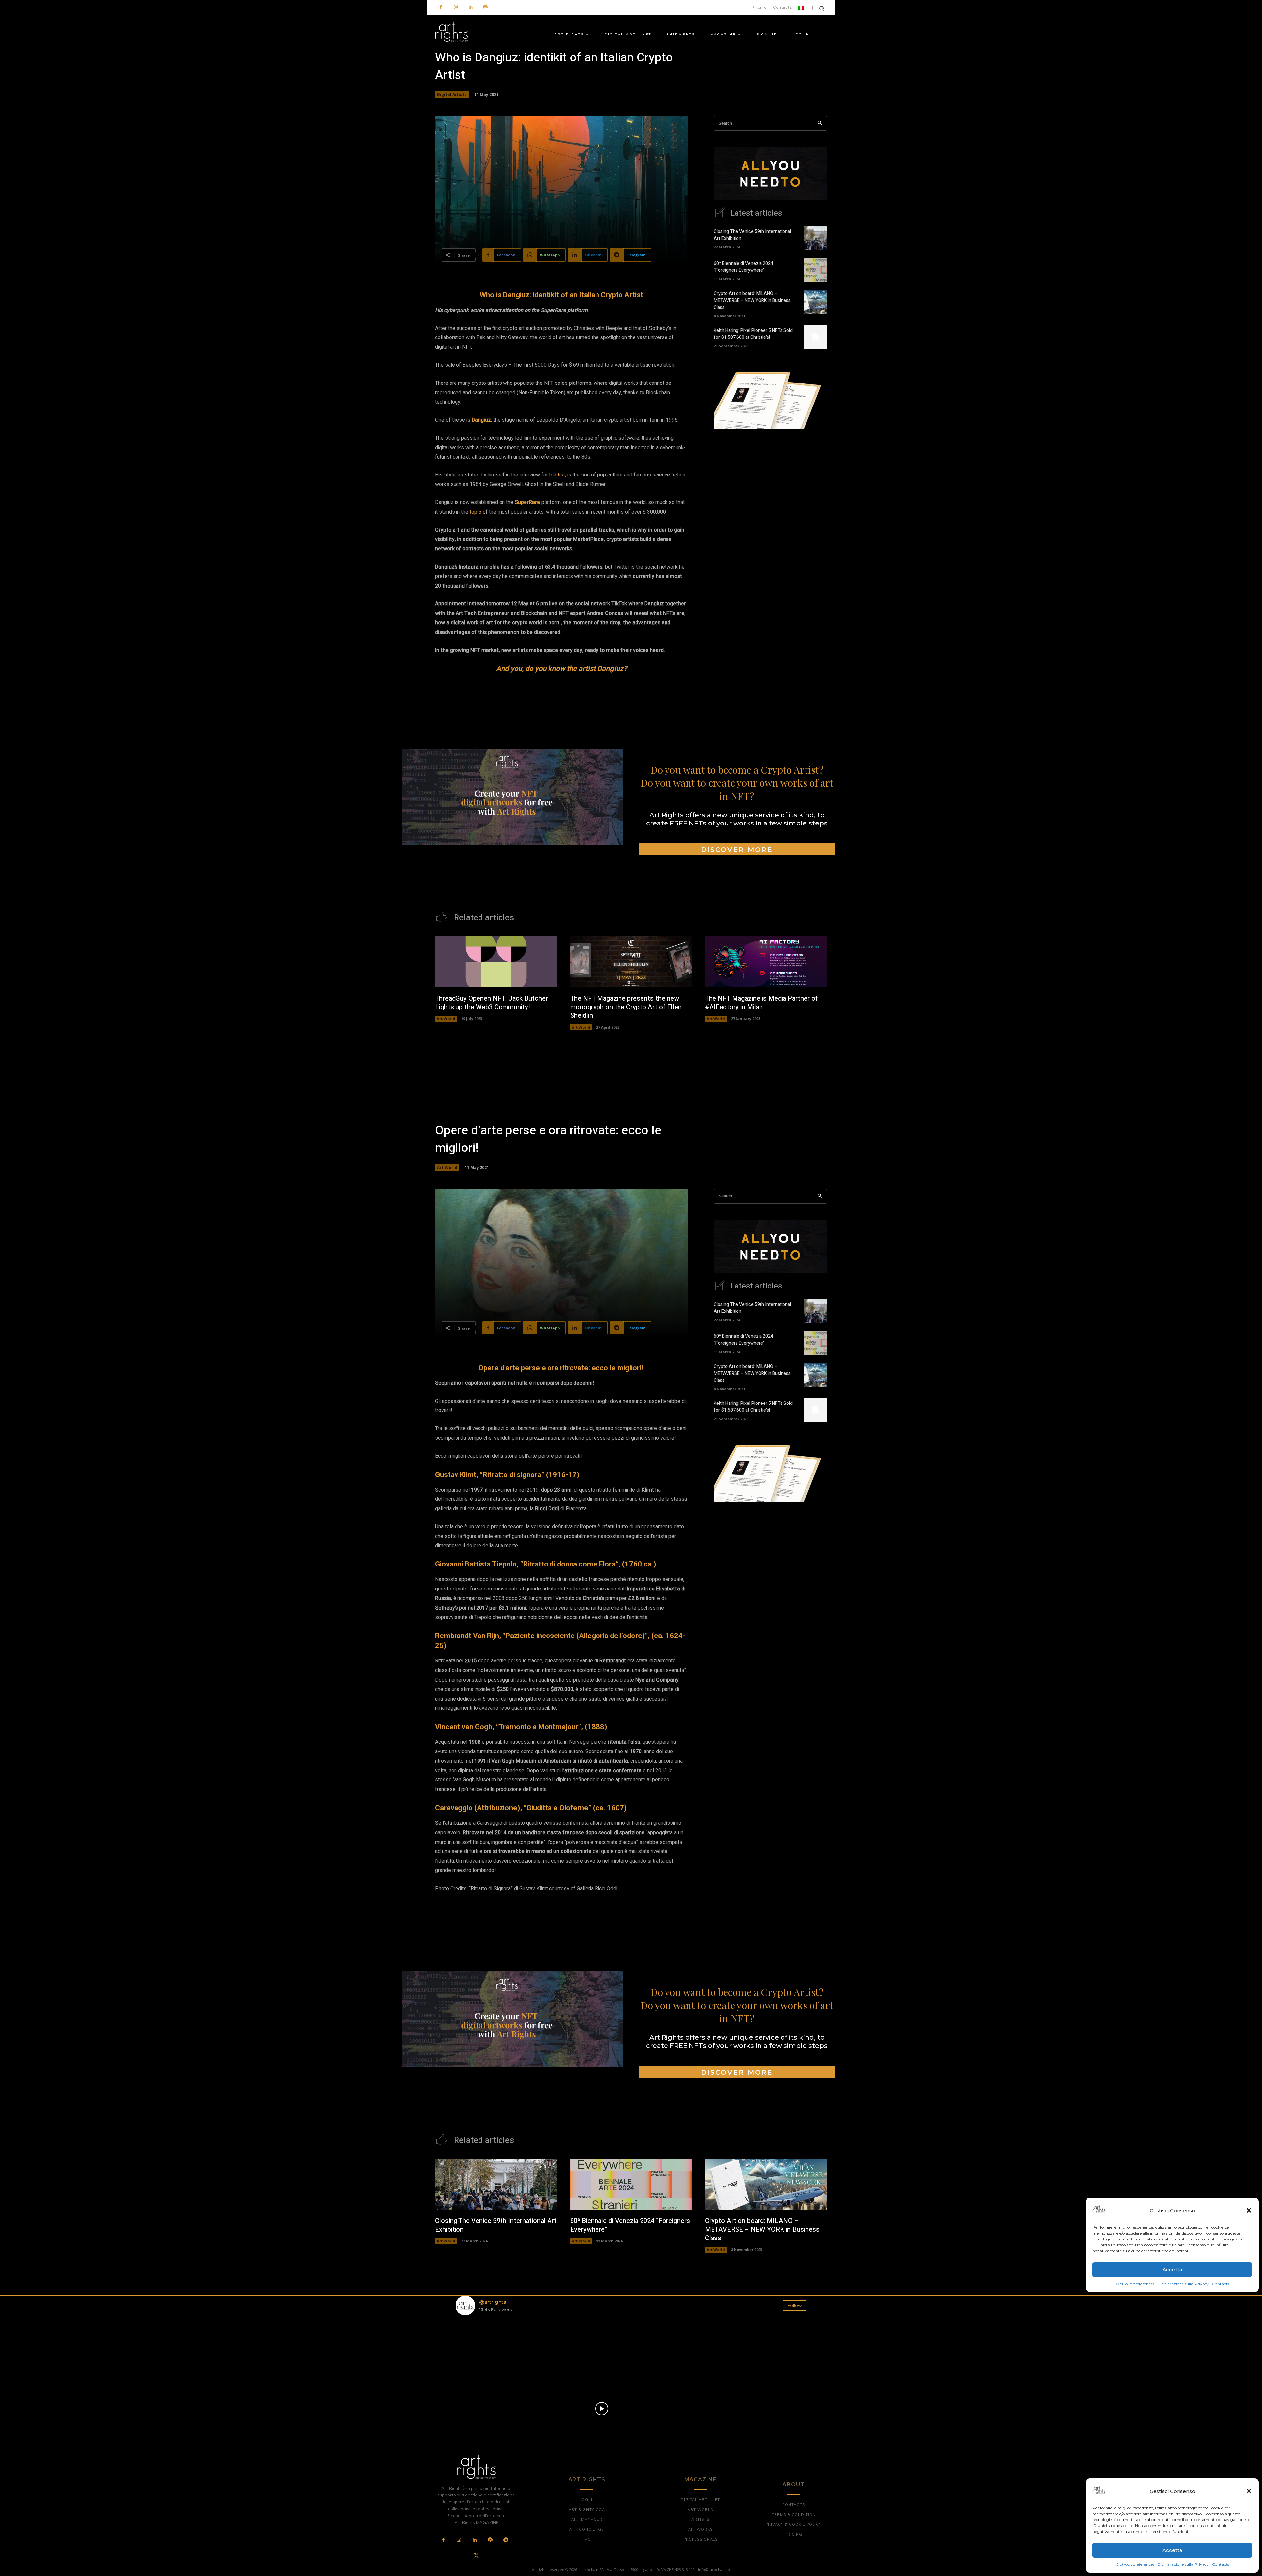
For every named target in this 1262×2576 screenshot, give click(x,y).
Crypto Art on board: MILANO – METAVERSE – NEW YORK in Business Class (752, 301)
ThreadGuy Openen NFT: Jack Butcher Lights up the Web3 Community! (491, 1003)
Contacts (1221, 2564)
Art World (446, 1019)
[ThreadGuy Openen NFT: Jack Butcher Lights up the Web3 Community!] (496, 962)
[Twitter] (476, 2556)
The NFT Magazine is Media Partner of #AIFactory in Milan (761, 1003)
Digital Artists (452, 94)
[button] (1249, 2491)
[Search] (820, 123)
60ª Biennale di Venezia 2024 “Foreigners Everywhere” (744, 267)
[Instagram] (456, 7)
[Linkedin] (470, 7)
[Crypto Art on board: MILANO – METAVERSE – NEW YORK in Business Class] (816, 302)
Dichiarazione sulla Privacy (1183, 2564)
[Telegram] (506, 2540)
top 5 (476, 512)
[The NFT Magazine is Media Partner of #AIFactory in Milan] (766, 962)
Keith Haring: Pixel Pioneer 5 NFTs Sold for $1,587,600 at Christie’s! (753, 334)
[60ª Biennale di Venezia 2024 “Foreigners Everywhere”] (816, 270)
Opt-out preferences (1135, 2564)
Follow (795, 2305)
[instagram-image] (484, 2349)
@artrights (493, 2302)
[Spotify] (485, 7)
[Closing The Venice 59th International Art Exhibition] (816, 238)
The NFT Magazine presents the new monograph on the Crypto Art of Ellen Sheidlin (626, 1007)
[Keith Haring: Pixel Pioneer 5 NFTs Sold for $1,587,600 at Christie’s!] (816, 337)
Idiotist (557, 475)
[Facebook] (441, 7)
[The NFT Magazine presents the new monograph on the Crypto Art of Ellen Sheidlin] (631, 962)
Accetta (1172, 2550)
